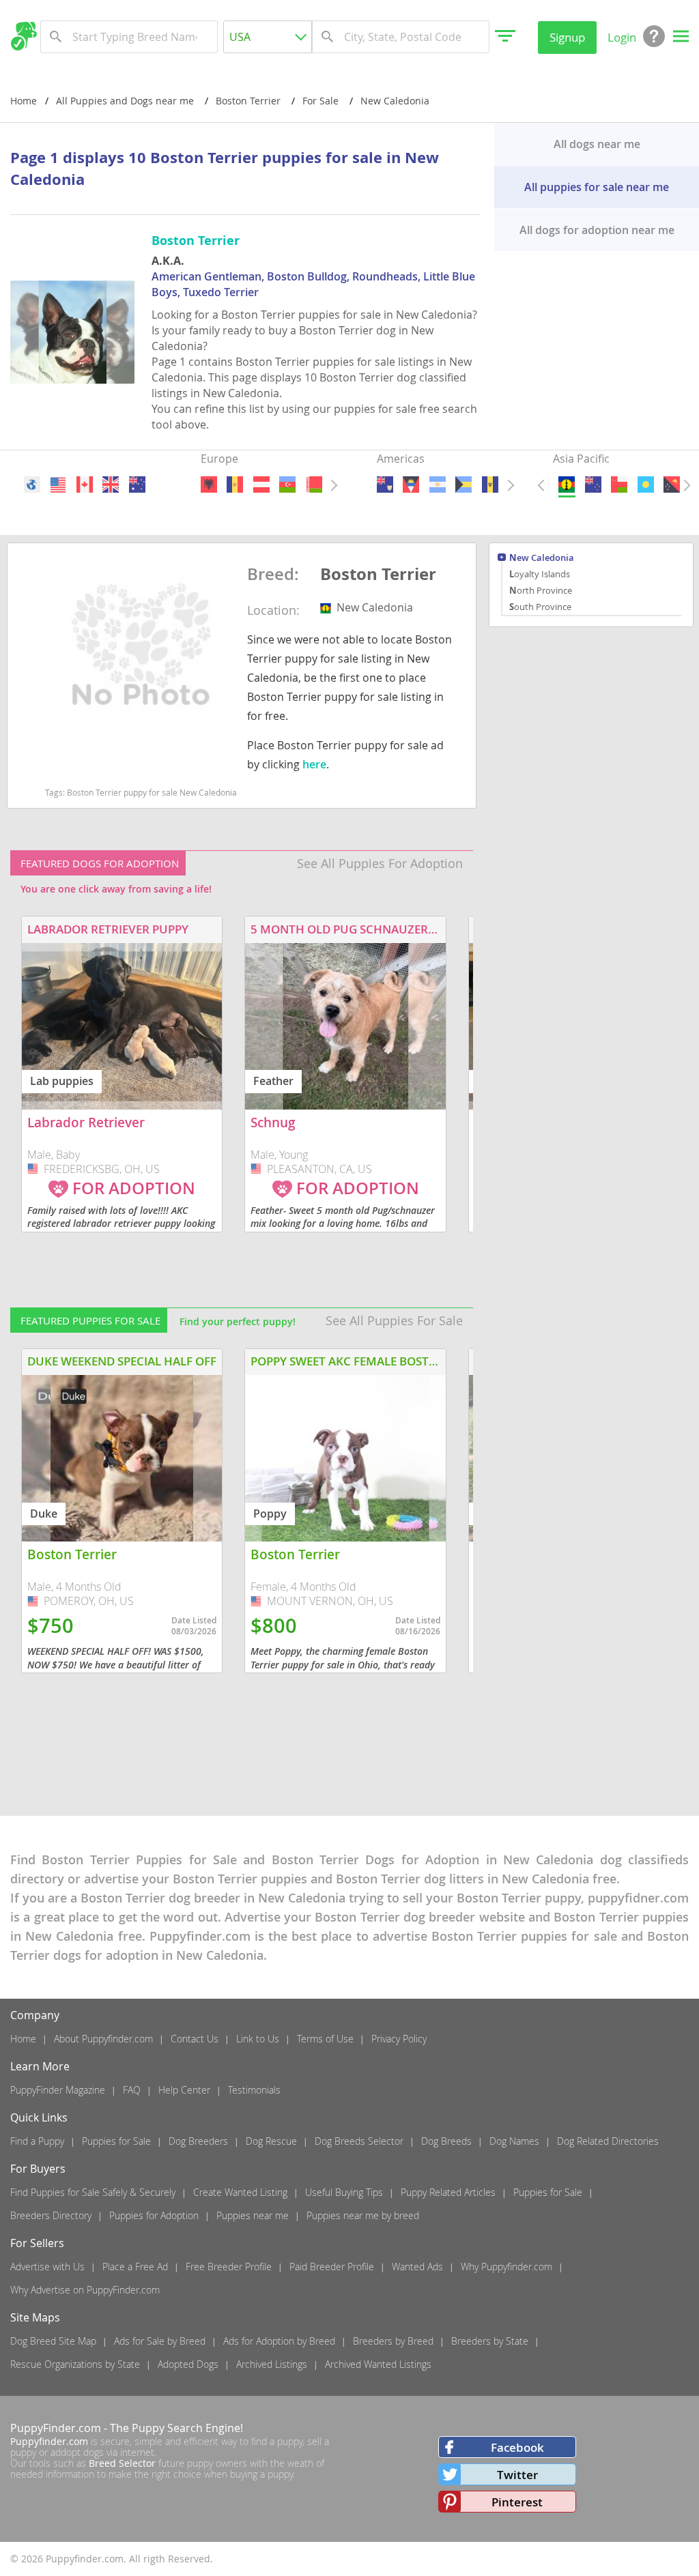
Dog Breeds (446, 2141)
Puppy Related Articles (448, 2192)
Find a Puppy (37, 2141)
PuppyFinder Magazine (58, 2090)
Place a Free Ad (135, 2267)
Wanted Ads (417, 2267)
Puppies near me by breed (363, 2215)
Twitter (517, 2475)
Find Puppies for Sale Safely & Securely (93, 2192)
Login (622, 37)
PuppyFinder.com (56, 2428)
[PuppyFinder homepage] (24, 36)
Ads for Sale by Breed (160, 2341)
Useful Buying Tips (344, 2192)
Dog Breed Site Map (53, 2341)
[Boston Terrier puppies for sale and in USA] (59, 484)
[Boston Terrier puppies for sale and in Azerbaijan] (287, 484)
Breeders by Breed (393, 2341)
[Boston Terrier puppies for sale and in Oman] (620, 484)
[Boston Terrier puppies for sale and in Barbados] (490, 484)
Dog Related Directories (608, 2141)
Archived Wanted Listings (378, 2364)
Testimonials (254, 2090)
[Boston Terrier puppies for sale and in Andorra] (235, 484)
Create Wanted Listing (240, 2192)
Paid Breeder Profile (332, 2267)
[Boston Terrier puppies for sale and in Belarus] (314, 484)
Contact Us (195, 2039)
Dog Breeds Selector (359, 2141)
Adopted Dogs (188, 2364)
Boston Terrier (378, 575)
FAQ (132, 2090)
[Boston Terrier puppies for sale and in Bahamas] (463, 484)
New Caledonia (542, 559)
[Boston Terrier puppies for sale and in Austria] (261, 484)
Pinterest (517, 2502)
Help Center (184, 2090)
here (314, 764)
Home (24, 101)
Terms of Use (325, 2039)
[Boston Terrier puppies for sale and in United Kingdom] (111, 484)
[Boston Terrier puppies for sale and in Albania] (209, 484)
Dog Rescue (271, 2141)
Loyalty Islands (540, 574)
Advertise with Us (47, 2267)
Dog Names (514, 2141)
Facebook (517, 2447)
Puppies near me (253, 2215)
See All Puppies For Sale (394, 1320)
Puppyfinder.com (49, 2441)
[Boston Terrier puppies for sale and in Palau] (646, 484)
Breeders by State (490, 2341)
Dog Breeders (198, 2141)
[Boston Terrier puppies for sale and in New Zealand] (593, 484)
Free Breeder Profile (229, 2267)
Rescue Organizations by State (75, 2364)
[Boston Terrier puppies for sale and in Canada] (85, 484)
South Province (540, 607)
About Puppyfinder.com (103, 2039)
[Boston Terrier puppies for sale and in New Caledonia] (567, 484)
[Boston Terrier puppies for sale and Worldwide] (32, 484)
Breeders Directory (51, 2215)
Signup (567, 37)
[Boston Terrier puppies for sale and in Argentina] (438, 484)
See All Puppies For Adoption (380, 863)
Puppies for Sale (116, 2141)
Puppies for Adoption (154, 2215)
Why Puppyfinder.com (507, 2267)
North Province (541, 590)
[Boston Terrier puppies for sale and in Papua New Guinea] (672, 484)
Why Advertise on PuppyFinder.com (85, 2290)
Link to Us (258, 2039)
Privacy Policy (399, 2039)
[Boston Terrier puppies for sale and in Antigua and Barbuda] (412, 484)
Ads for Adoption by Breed (279, 2341)
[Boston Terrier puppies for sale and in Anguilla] (385, 484)
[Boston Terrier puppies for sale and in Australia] (137, 484)
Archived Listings (272, 2364)
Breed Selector (122, 2463)
